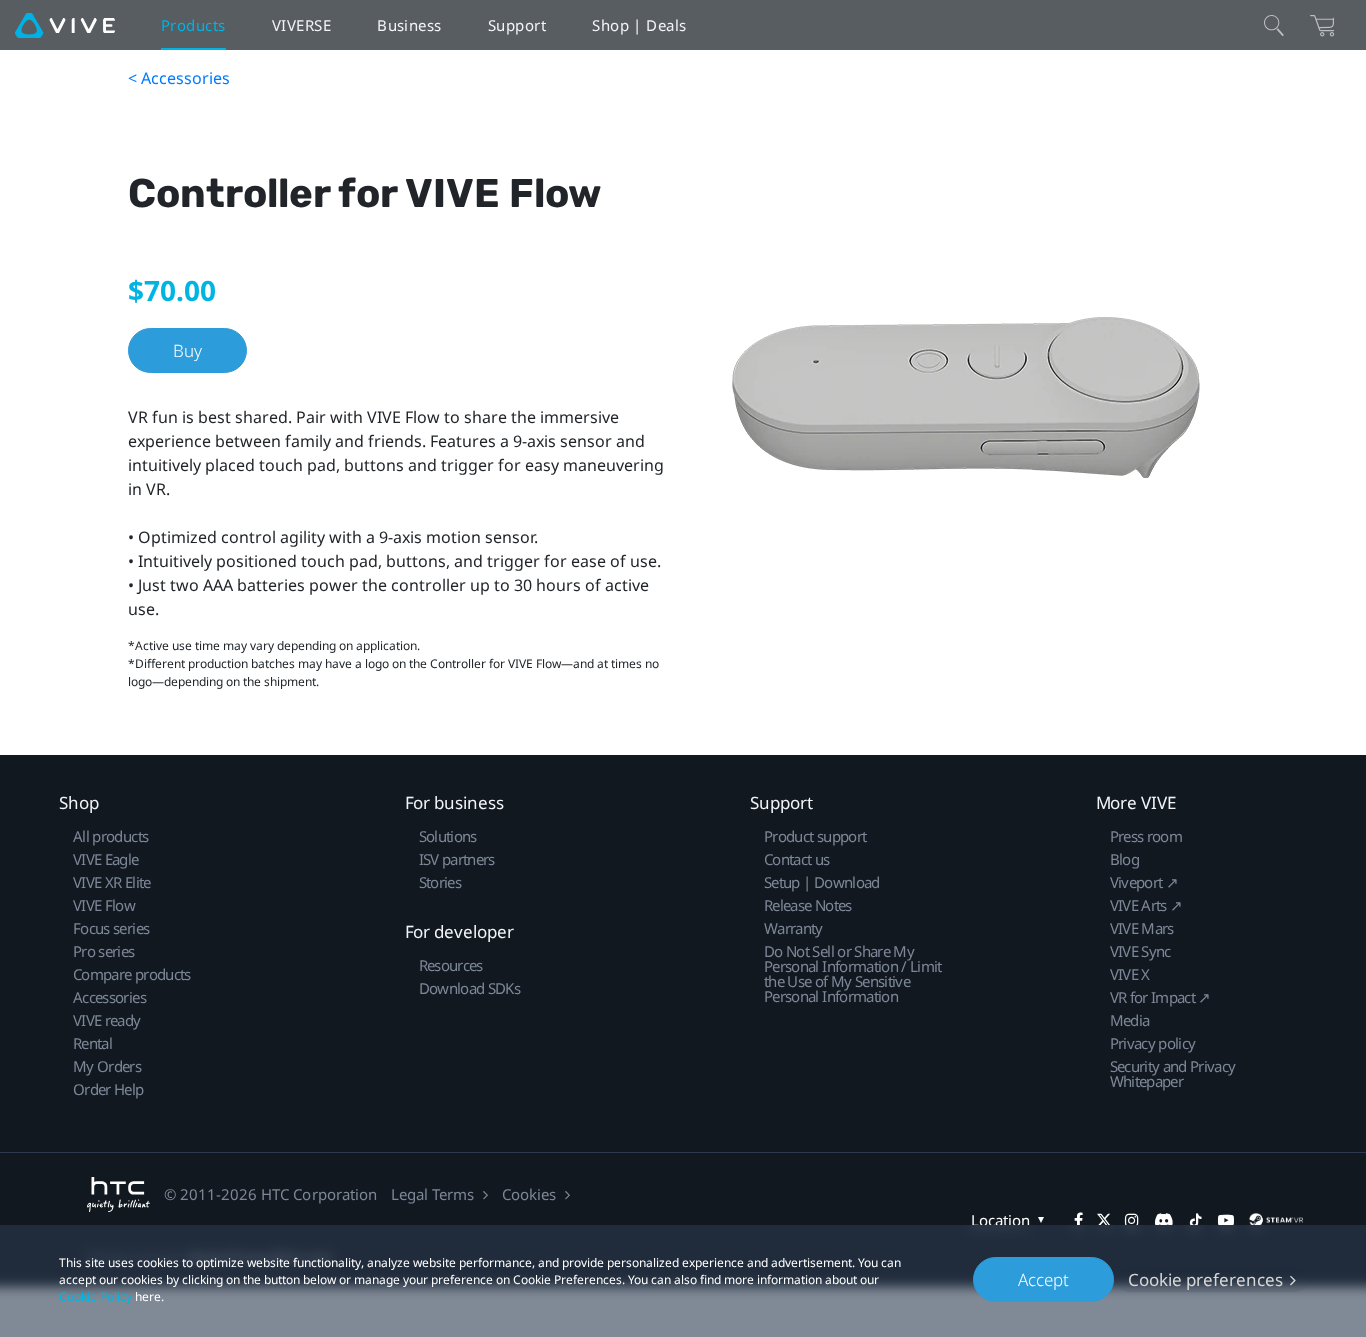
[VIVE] (65, 25)
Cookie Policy (95, 1296)
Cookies (529, 1194)
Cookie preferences (1205, 1279)
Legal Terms (432, 1194)
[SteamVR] (1276, 1220)
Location (1000, 1220)
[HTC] (118, 1194)
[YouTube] (1226, 1220)
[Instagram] (1132, 1220)
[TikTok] (1196, 1220)
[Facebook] (1078, 1220)
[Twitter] (1104, 1220)
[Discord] (1163, 1220)
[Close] (1274, 25)
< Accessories (179, 78)
